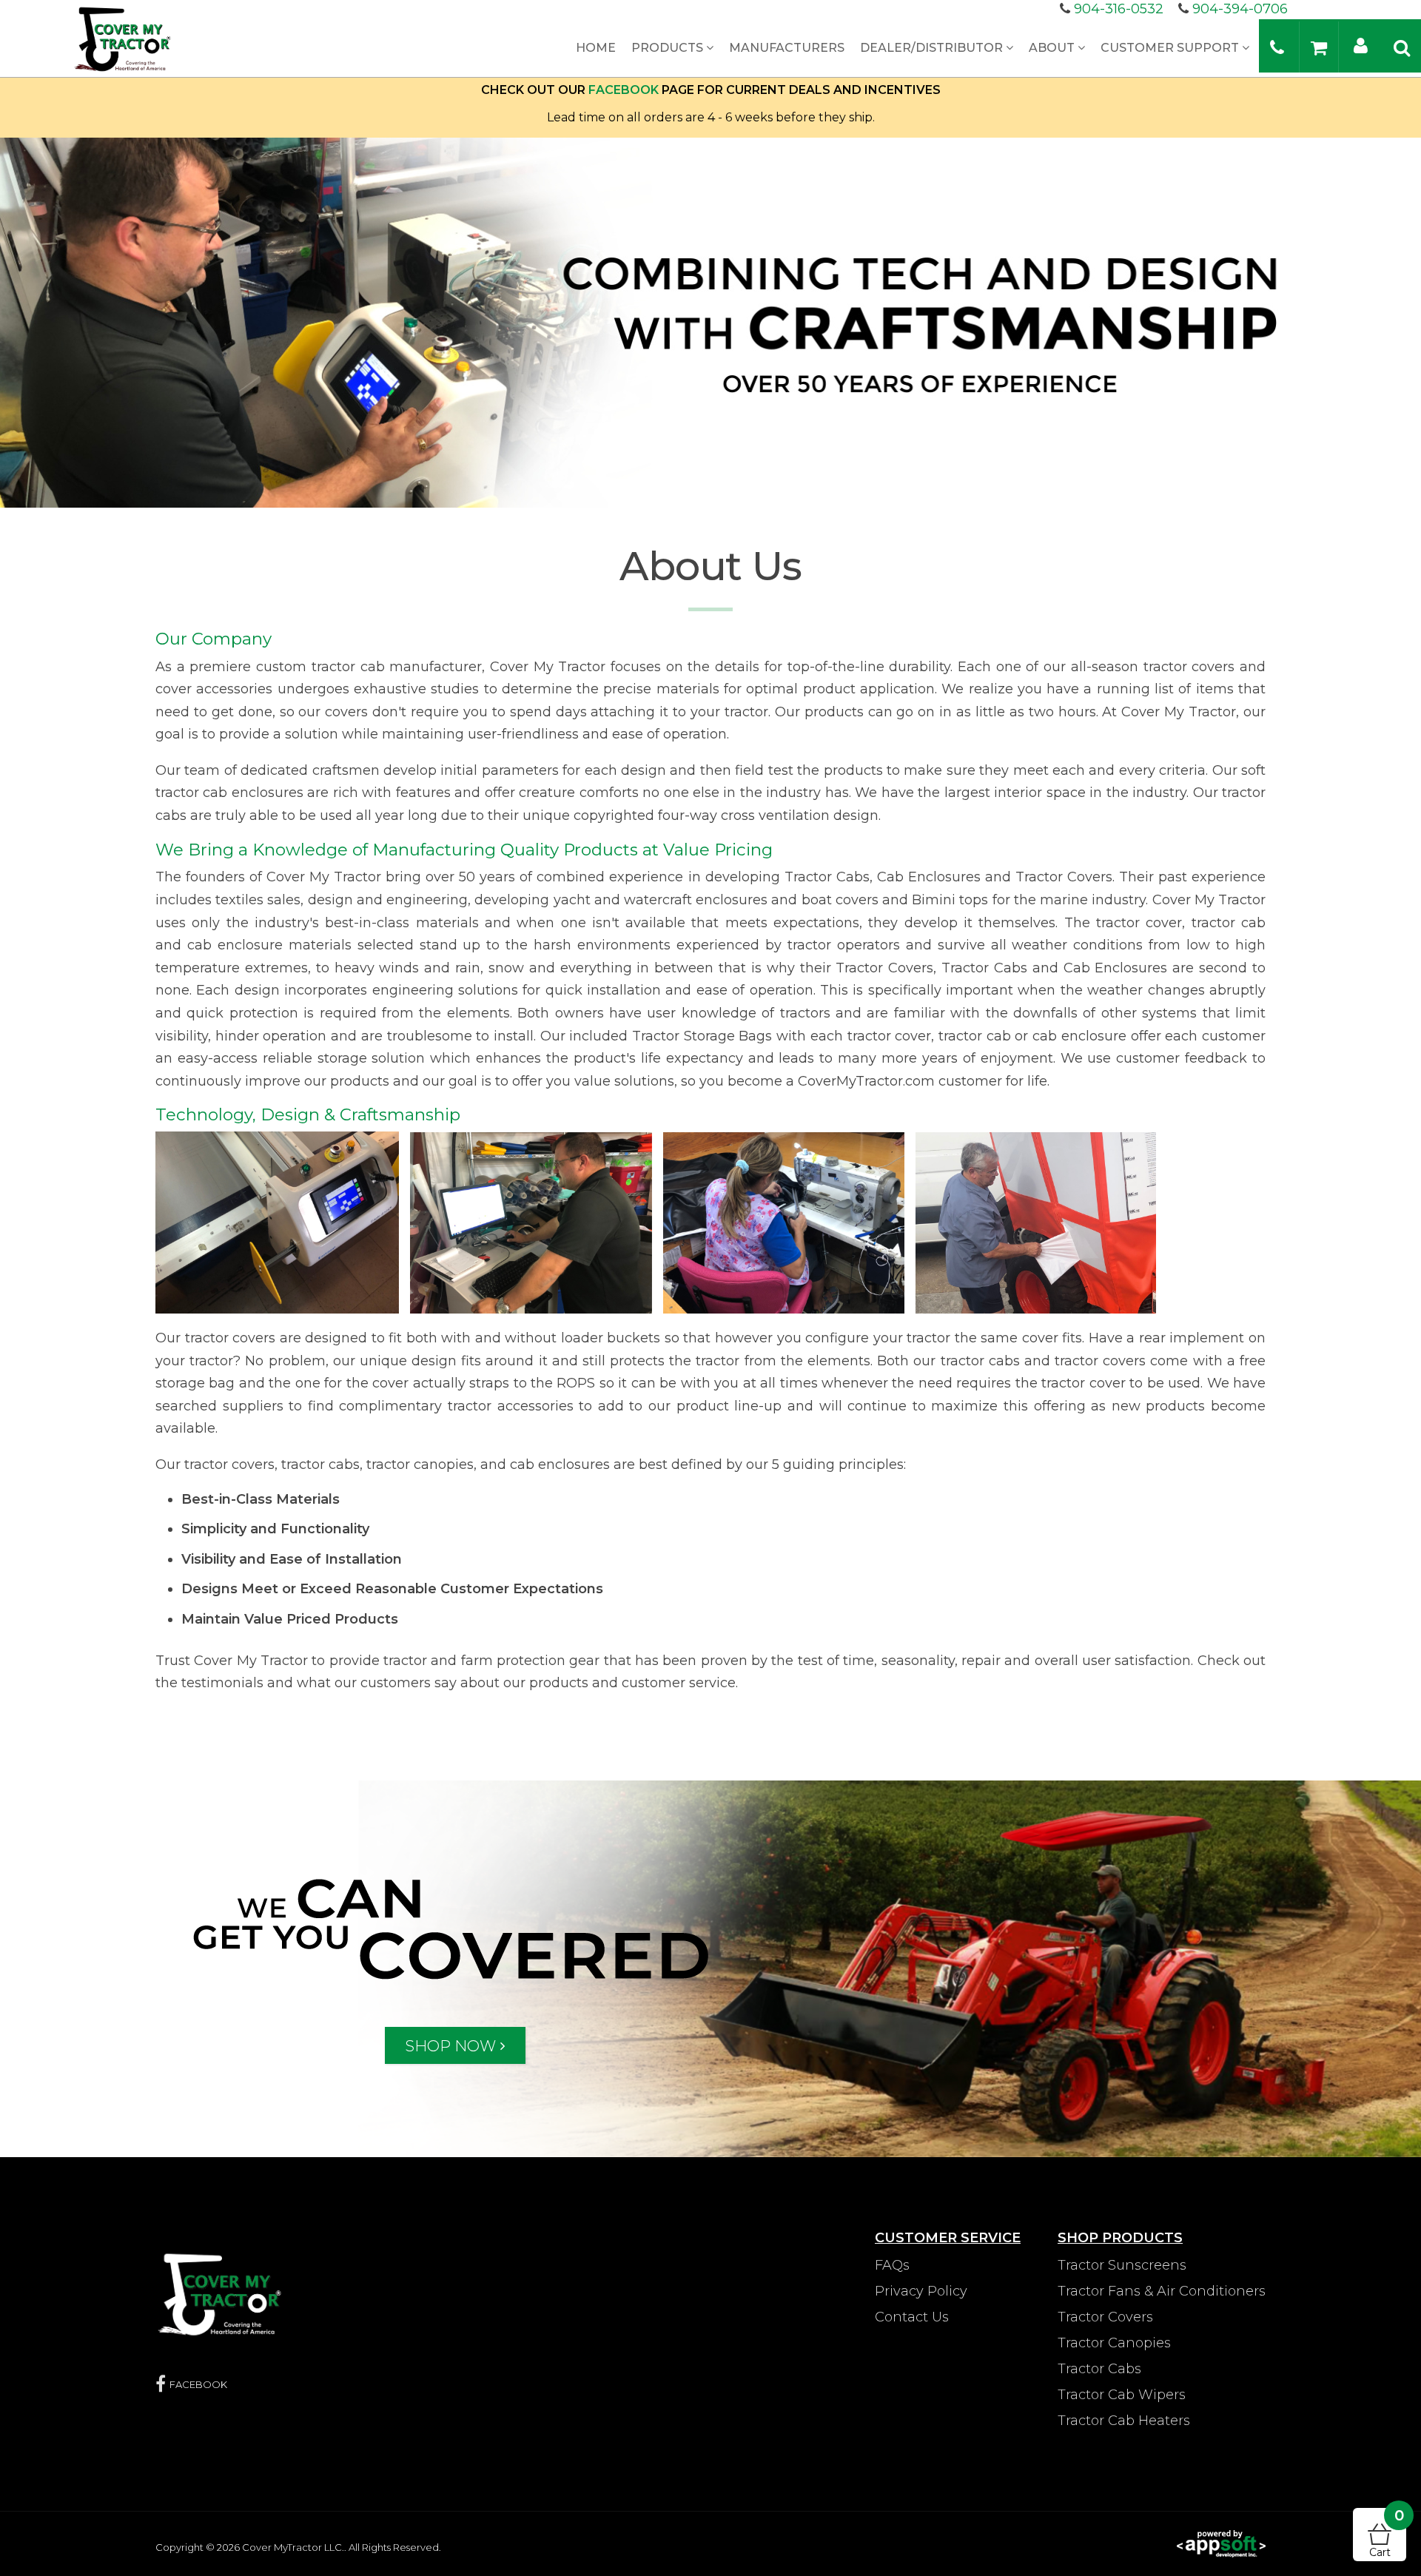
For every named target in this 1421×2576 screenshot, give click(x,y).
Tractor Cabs (1099, 2369)
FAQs (892, 2265)
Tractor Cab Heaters (1124, 2421)
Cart (1387, 2533)
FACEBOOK (624, 90)
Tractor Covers (1105, 2317)
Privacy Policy (921, 2291)
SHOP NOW (450, 2045)
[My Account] (1361, 45)
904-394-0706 (1240, 9)
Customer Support (1171, 48)
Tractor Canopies (1114, 2343)
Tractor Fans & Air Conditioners (1162, 2291)
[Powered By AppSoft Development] (1221, 2543)
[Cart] (1319, 47)
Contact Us (912, 2317)
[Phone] (1277, 47)
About (1053, 48)
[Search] (1402, 47)
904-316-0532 (1119, 9)
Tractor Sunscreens (1122, 2265)
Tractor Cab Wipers (1122, 2395)
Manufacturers (787, 48)
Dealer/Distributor (933, 48)
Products (669, 48)
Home (596, 48)
